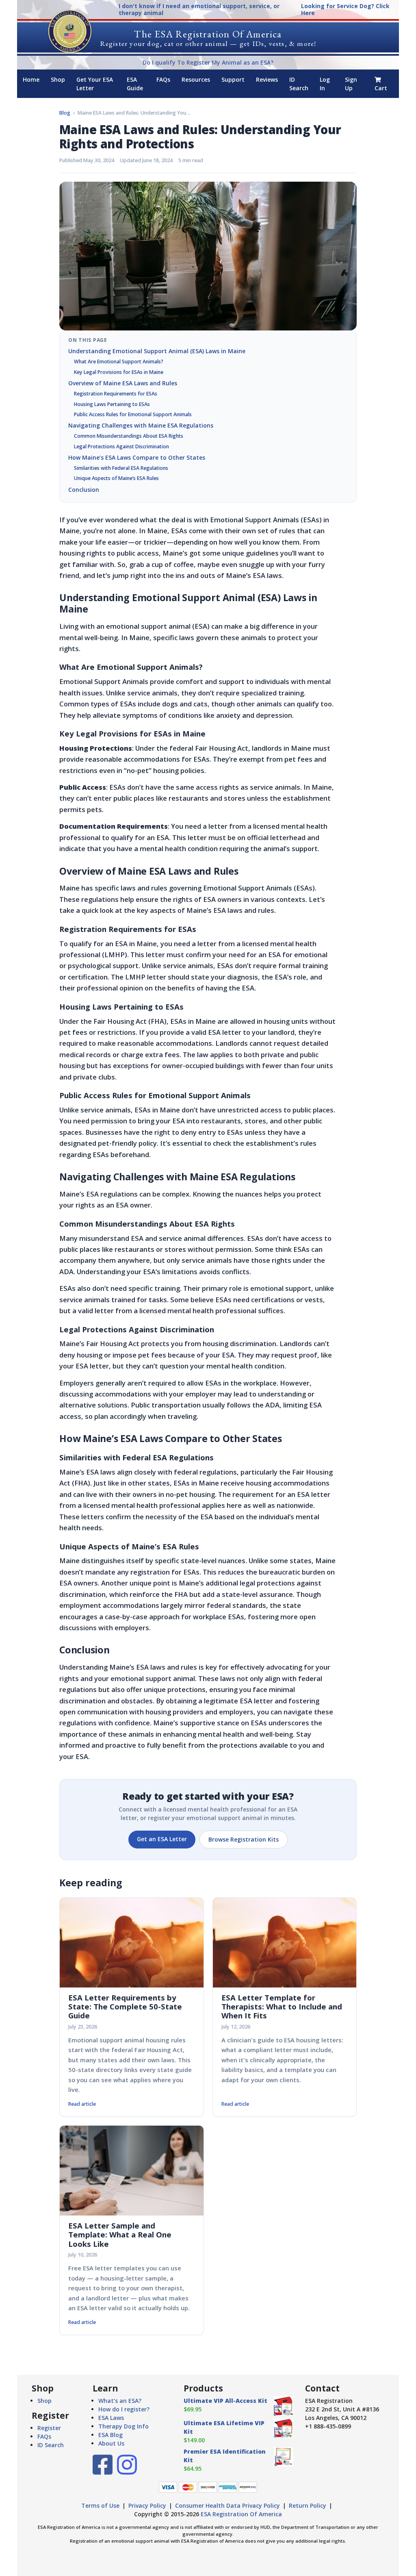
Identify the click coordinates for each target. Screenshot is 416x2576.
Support (233, 79)
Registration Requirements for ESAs (116, 394)
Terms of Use (100, 2505)
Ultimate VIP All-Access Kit (225, 2401)
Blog (65, 113)
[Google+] (127, 2471)
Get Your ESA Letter (95, 84)
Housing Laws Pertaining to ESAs (112, 404)
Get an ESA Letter (162, 1839)
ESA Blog (110, 2435)
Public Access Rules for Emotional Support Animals (133, 414)
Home (31, 79)
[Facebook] (103, 2471)
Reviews (267, 79)
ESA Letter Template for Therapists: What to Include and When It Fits (282, 2007)
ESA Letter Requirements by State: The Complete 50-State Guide (125, 2007)
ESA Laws (111, 2418)
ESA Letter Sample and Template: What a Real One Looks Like (120, 2235)
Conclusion (84, 490)
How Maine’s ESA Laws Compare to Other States (137, 457)
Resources (196, 79)
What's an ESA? (120, 2401)
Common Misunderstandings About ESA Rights (129, 436)
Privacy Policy (147, 2505)
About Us (111, 2443)
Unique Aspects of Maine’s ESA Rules (116, 478)
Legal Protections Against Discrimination (121, 446)
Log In (325, 84)
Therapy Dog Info (123, 2426)
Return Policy (308, 2505)
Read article (82, 2104)
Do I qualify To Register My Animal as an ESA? (208, 62)
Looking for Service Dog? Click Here (345, 10)
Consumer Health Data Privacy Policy (227, 2505)
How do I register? (124, 2409)
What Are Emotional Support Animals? (119, 362)
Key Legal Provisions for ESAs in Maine (119, 372)
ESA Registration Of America (241, 2514)
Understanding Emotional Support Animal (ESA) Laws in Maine (157, 351)
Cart (381, 88)
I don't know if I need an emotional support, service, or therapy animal (199, 10)
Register (49, 2428)
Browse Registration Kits (244, 1839)
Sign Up (351, 84)
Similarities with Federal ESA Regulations (121, 468)
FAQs (163, 79)
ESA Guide (135, 84)
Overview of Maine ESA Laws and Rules (123, 383)
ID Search (299, 84)
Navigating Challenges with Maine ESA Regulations (141, 425)
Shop (58, 79)
